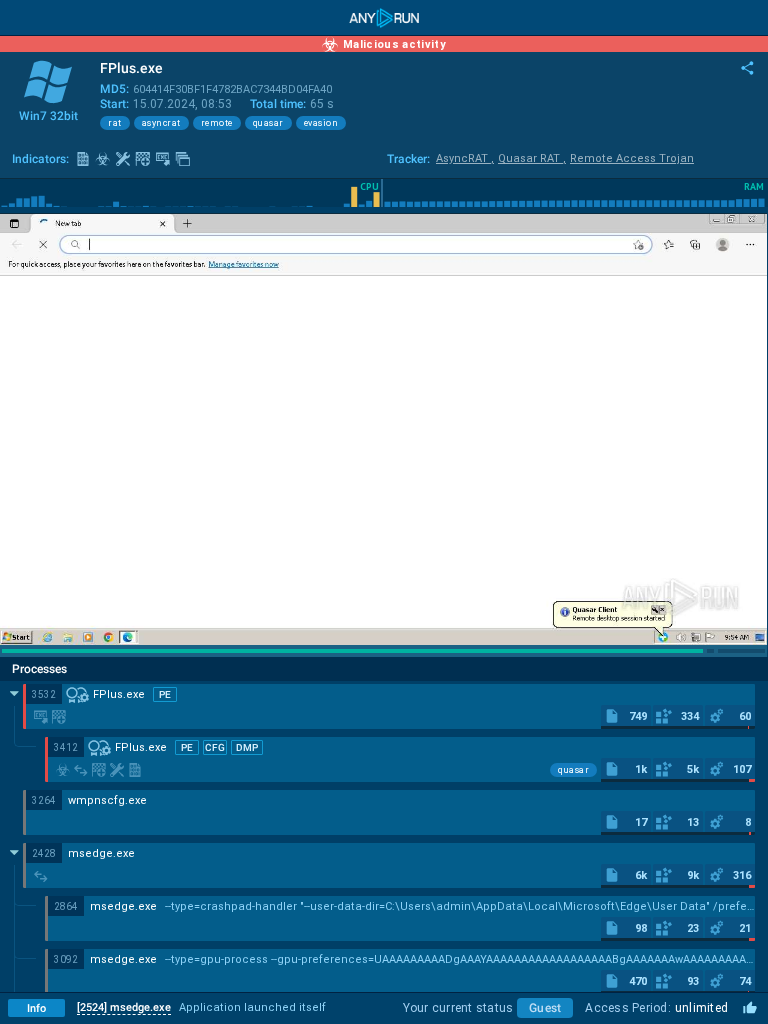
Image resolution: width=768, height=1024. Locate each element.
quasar (268, 123)
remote (217, 123)
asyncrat (161, 123)
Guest (545, 1008)
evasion (321, 123)
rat (115, 123)
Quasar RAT (532, 158)
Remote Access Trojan (632, 158)
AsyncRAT (465, 158)
